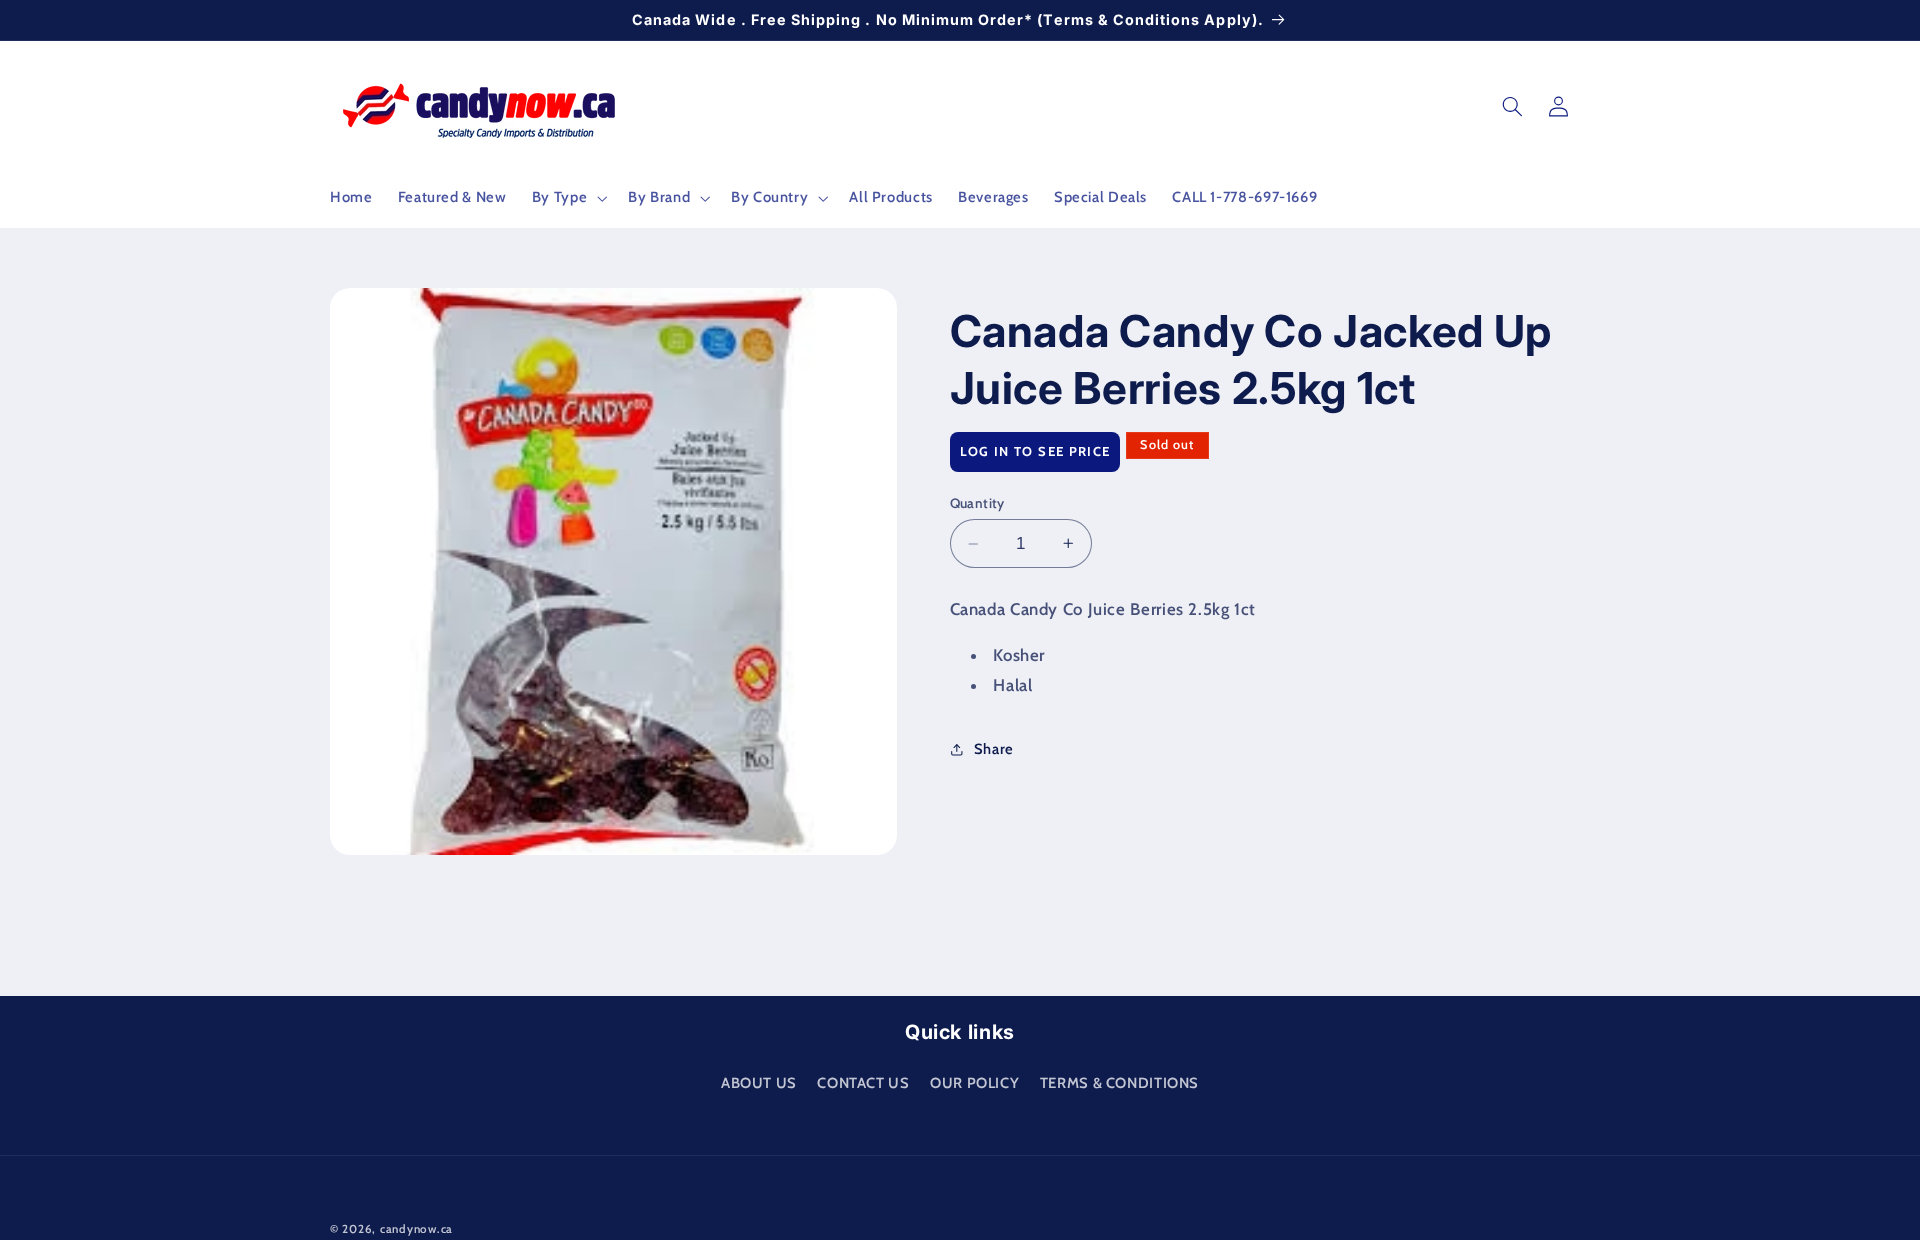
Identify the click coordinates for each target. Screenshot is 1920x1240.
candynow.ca (416, 1229)
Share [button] (994, 749)
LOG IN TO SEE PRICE (1035, 451)
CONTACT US (863, 1083)
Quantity (977, 503)
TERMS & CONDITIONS (1119, 1083)
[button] (567, 198)
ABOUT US (759, 1083)
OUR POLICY (974, 1083)
